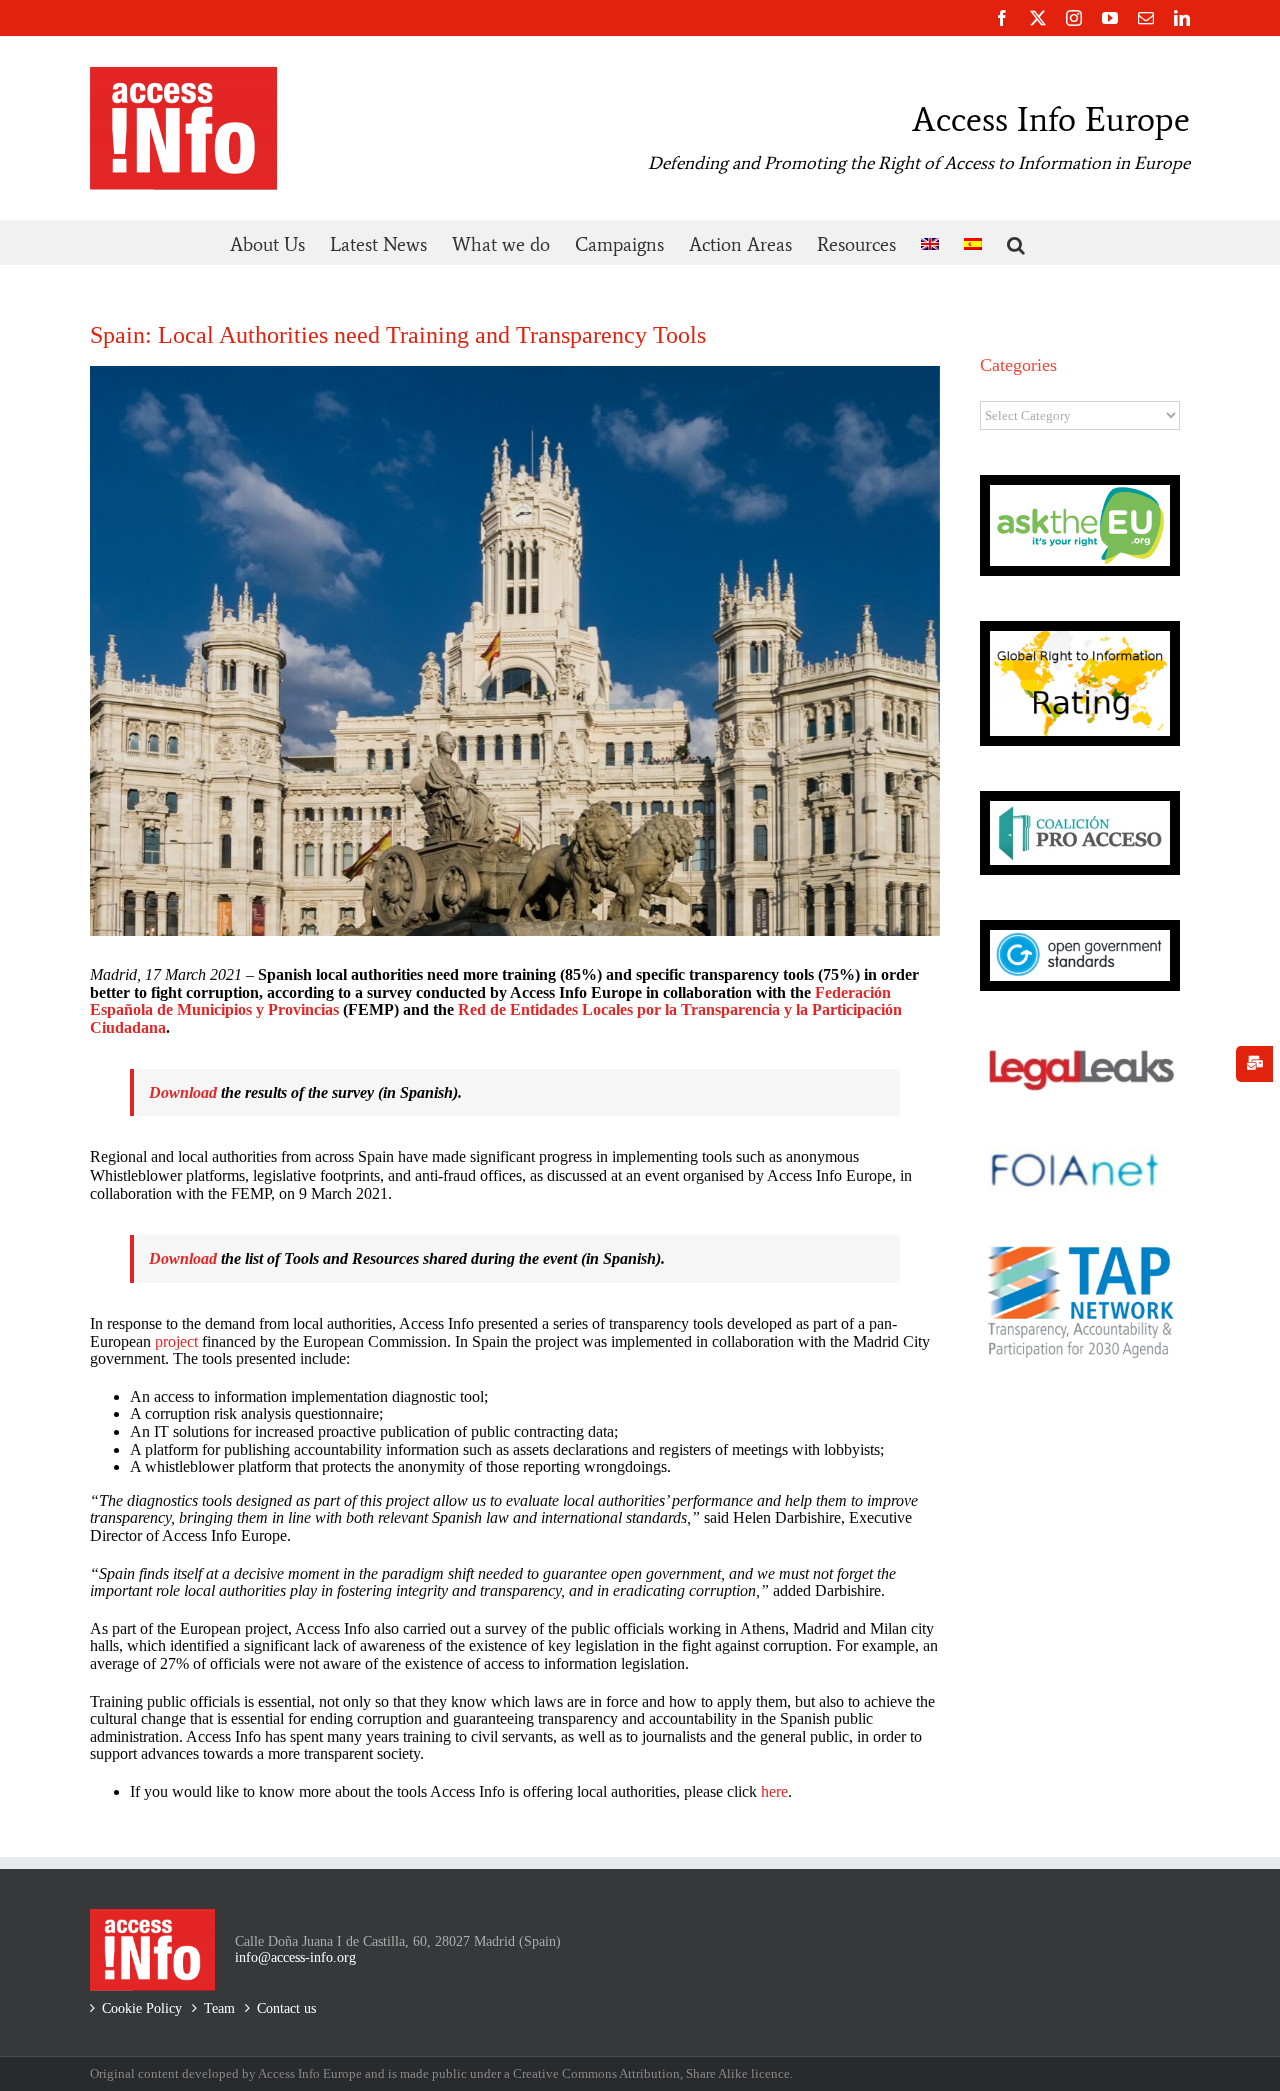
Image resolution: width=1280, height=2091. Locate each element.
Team (219, 2008)
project (176, 1341)
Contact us (286, 2008)
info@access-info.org (295, 1957)
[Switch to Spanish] (973, 242)
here (774, 1791)
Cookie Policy (142, 2008)
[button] (1016, 242)
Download (183, 1092)
